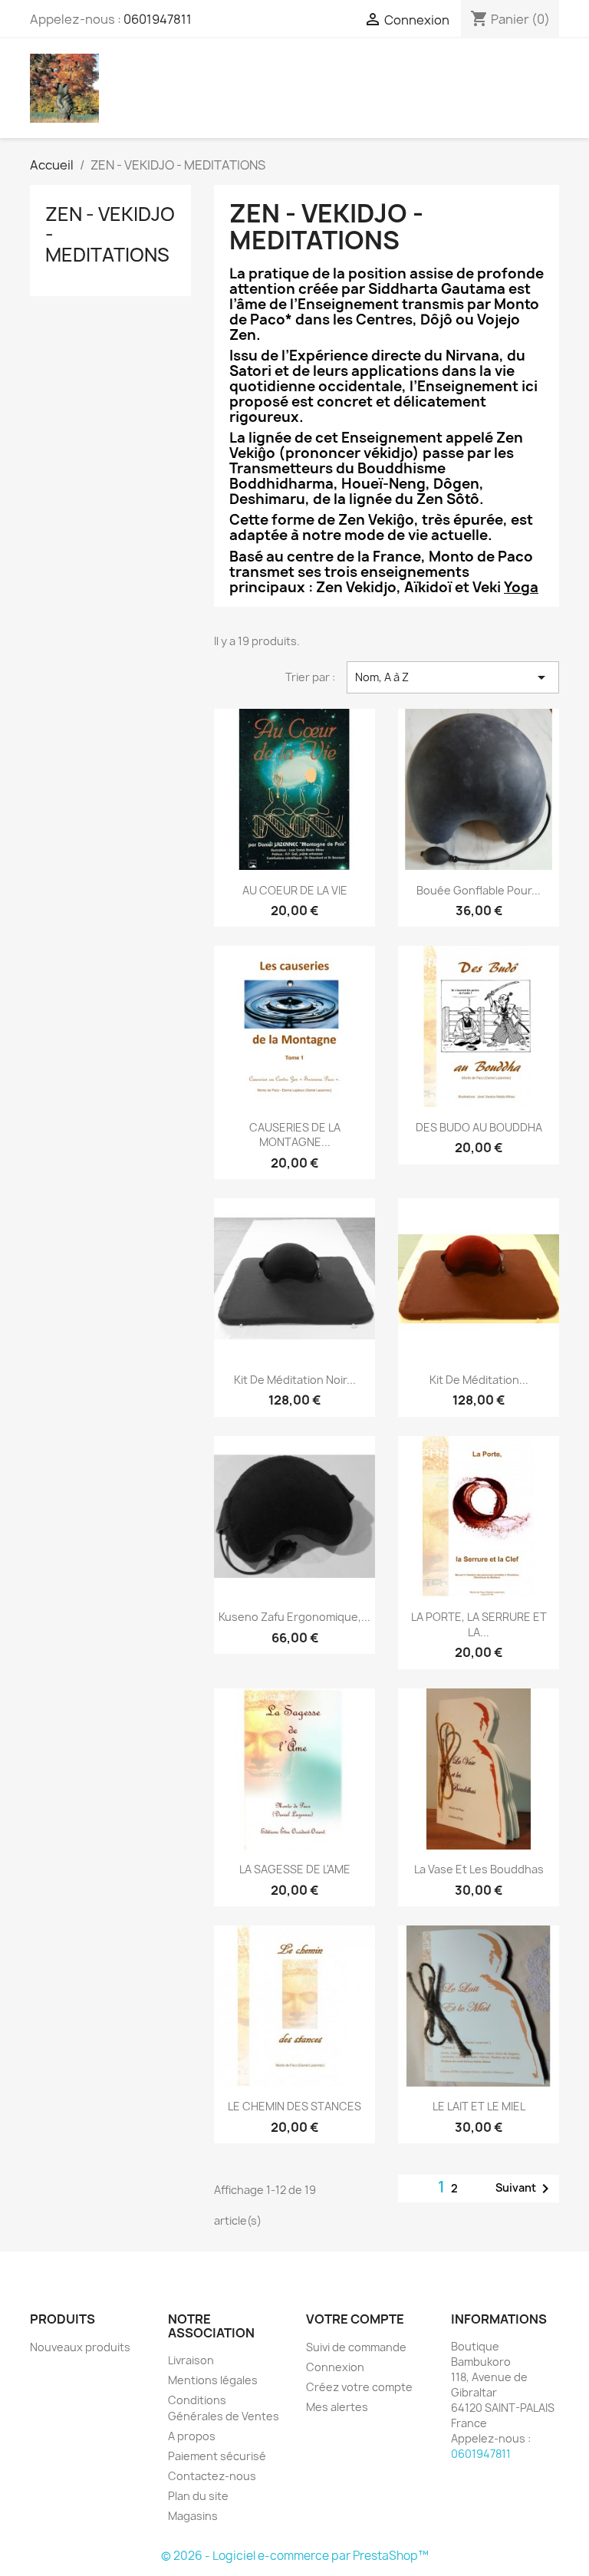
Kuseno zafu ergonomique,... (294, 1617)
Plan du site (198, 2496)
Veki (505, 587)
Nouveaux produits (80, 2347)
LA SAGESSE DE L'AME (295, 1869)
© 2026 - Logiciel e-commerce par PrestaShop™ (295, 2556)
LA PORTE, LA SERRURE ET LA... (479, 1624)
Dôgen (456, 484)
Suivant (525, 2189)
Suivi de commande (356, 2347)
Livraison (191, 2360)
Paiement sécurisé (217, 2456)
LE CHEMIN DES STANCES (294, 2106)
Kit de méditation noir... (295, 1380)
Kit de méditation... (479, 1380)
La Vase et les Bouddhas (479, 1869)
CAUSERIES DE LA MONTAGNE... (295, 1135)
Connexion (335, 2367)
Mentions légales (213, 2380)
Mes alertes (337, 2407)
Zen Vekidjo (356, 587)
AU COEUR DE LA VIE (295, 890)
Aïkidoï (428, 587)
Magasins (193, 2516)
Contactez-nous (212, 2476)
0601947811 (158, 19)
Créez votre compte (359, 2387)
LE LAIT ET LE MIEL (479, 2106)
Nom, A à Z (453, 677)
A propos (192, 2436)
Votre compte (355, 2319)
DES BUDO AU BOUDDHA (479, 1127)
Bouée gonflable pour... (479, 890)
